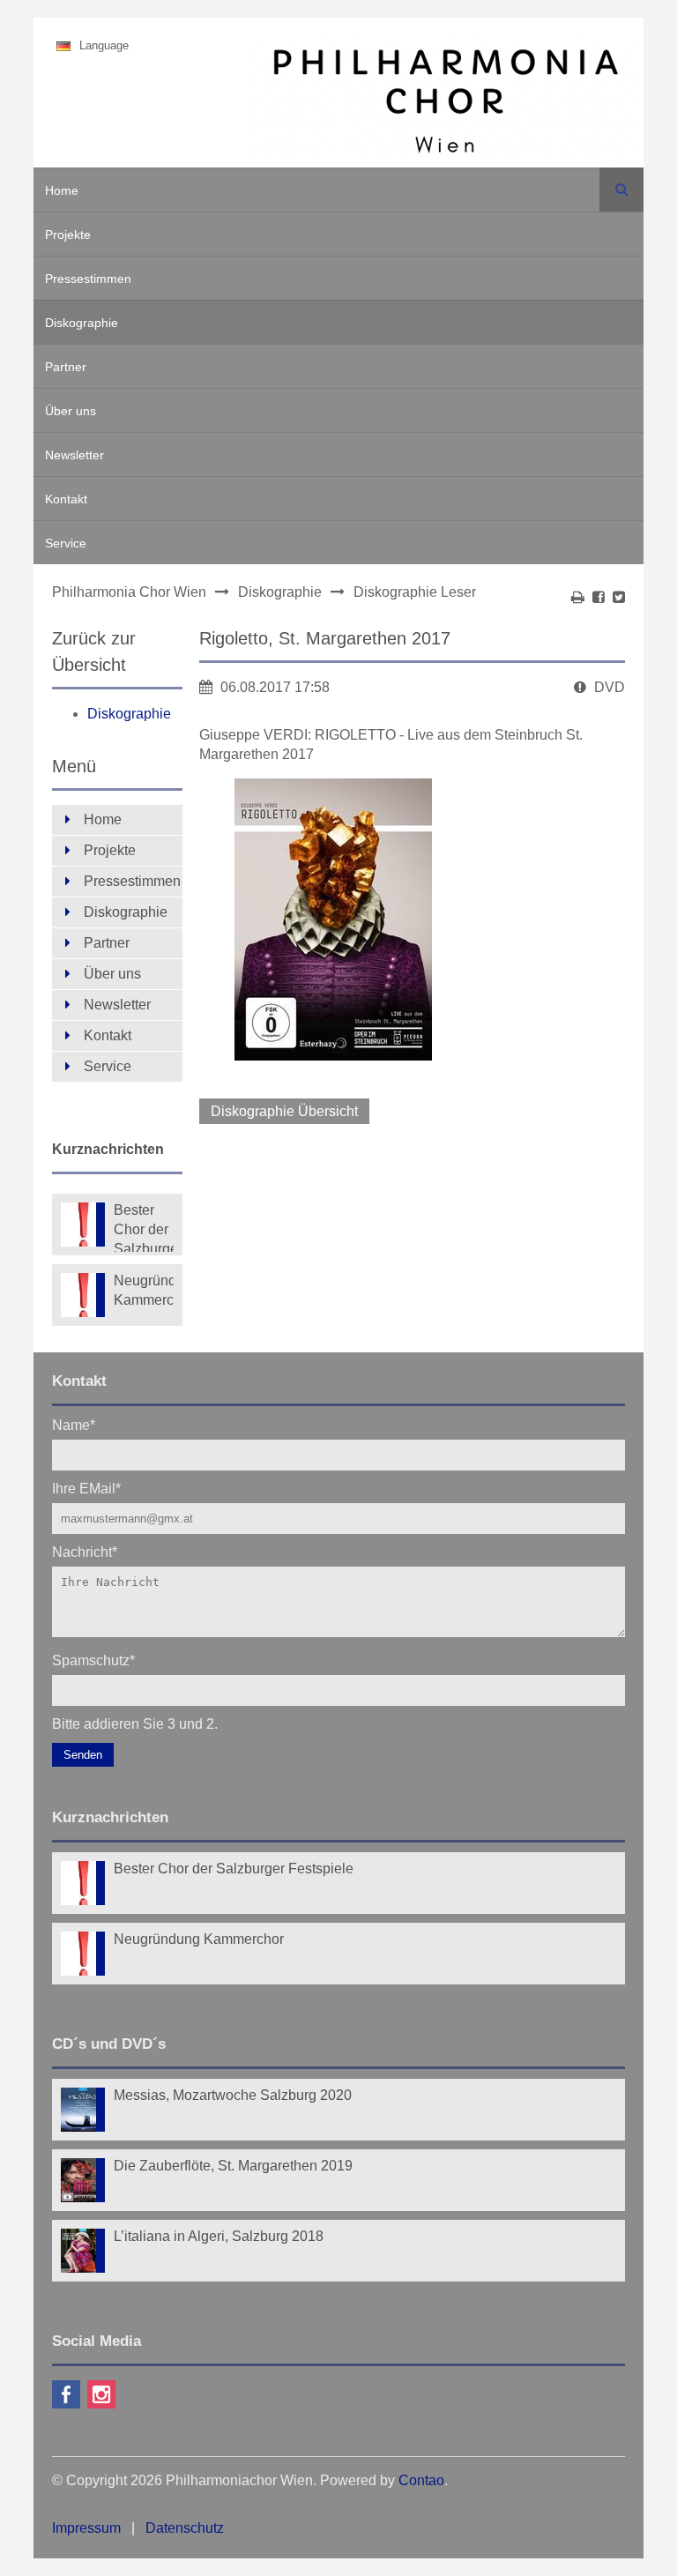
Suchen (621, 190)
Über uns (71, 411)
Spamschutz (93, 1660)
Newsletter (74, 455)
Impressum (86, 2528)
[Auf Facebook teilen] (599, 597)
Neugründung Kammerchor (144, 1290)
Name (74, 1424)
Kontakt (66, 499)
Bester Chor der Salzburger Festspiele (144, 1227)
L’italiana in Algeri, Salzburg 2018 (219, 2236)
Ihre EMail (86, 1488)
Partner (66, 367)
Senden (83, 1755)
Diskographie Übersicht (284, 1111)
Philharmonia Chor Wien (129, 592)
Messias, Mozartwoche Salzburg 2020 (233, 2095)
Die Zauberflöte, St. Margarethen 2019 (233, 2166)
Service (66, 543)
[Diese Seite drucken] (578, 597)
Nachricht (85, 1551)
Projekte (68, 235)
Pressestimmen (88, 279)
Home (62, 190)
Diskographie (82, 323)
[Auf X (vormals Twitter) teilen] (619, 597)
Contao (421, 2480)
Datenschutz (185, 2528)
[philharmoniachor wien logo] (445, 104)
